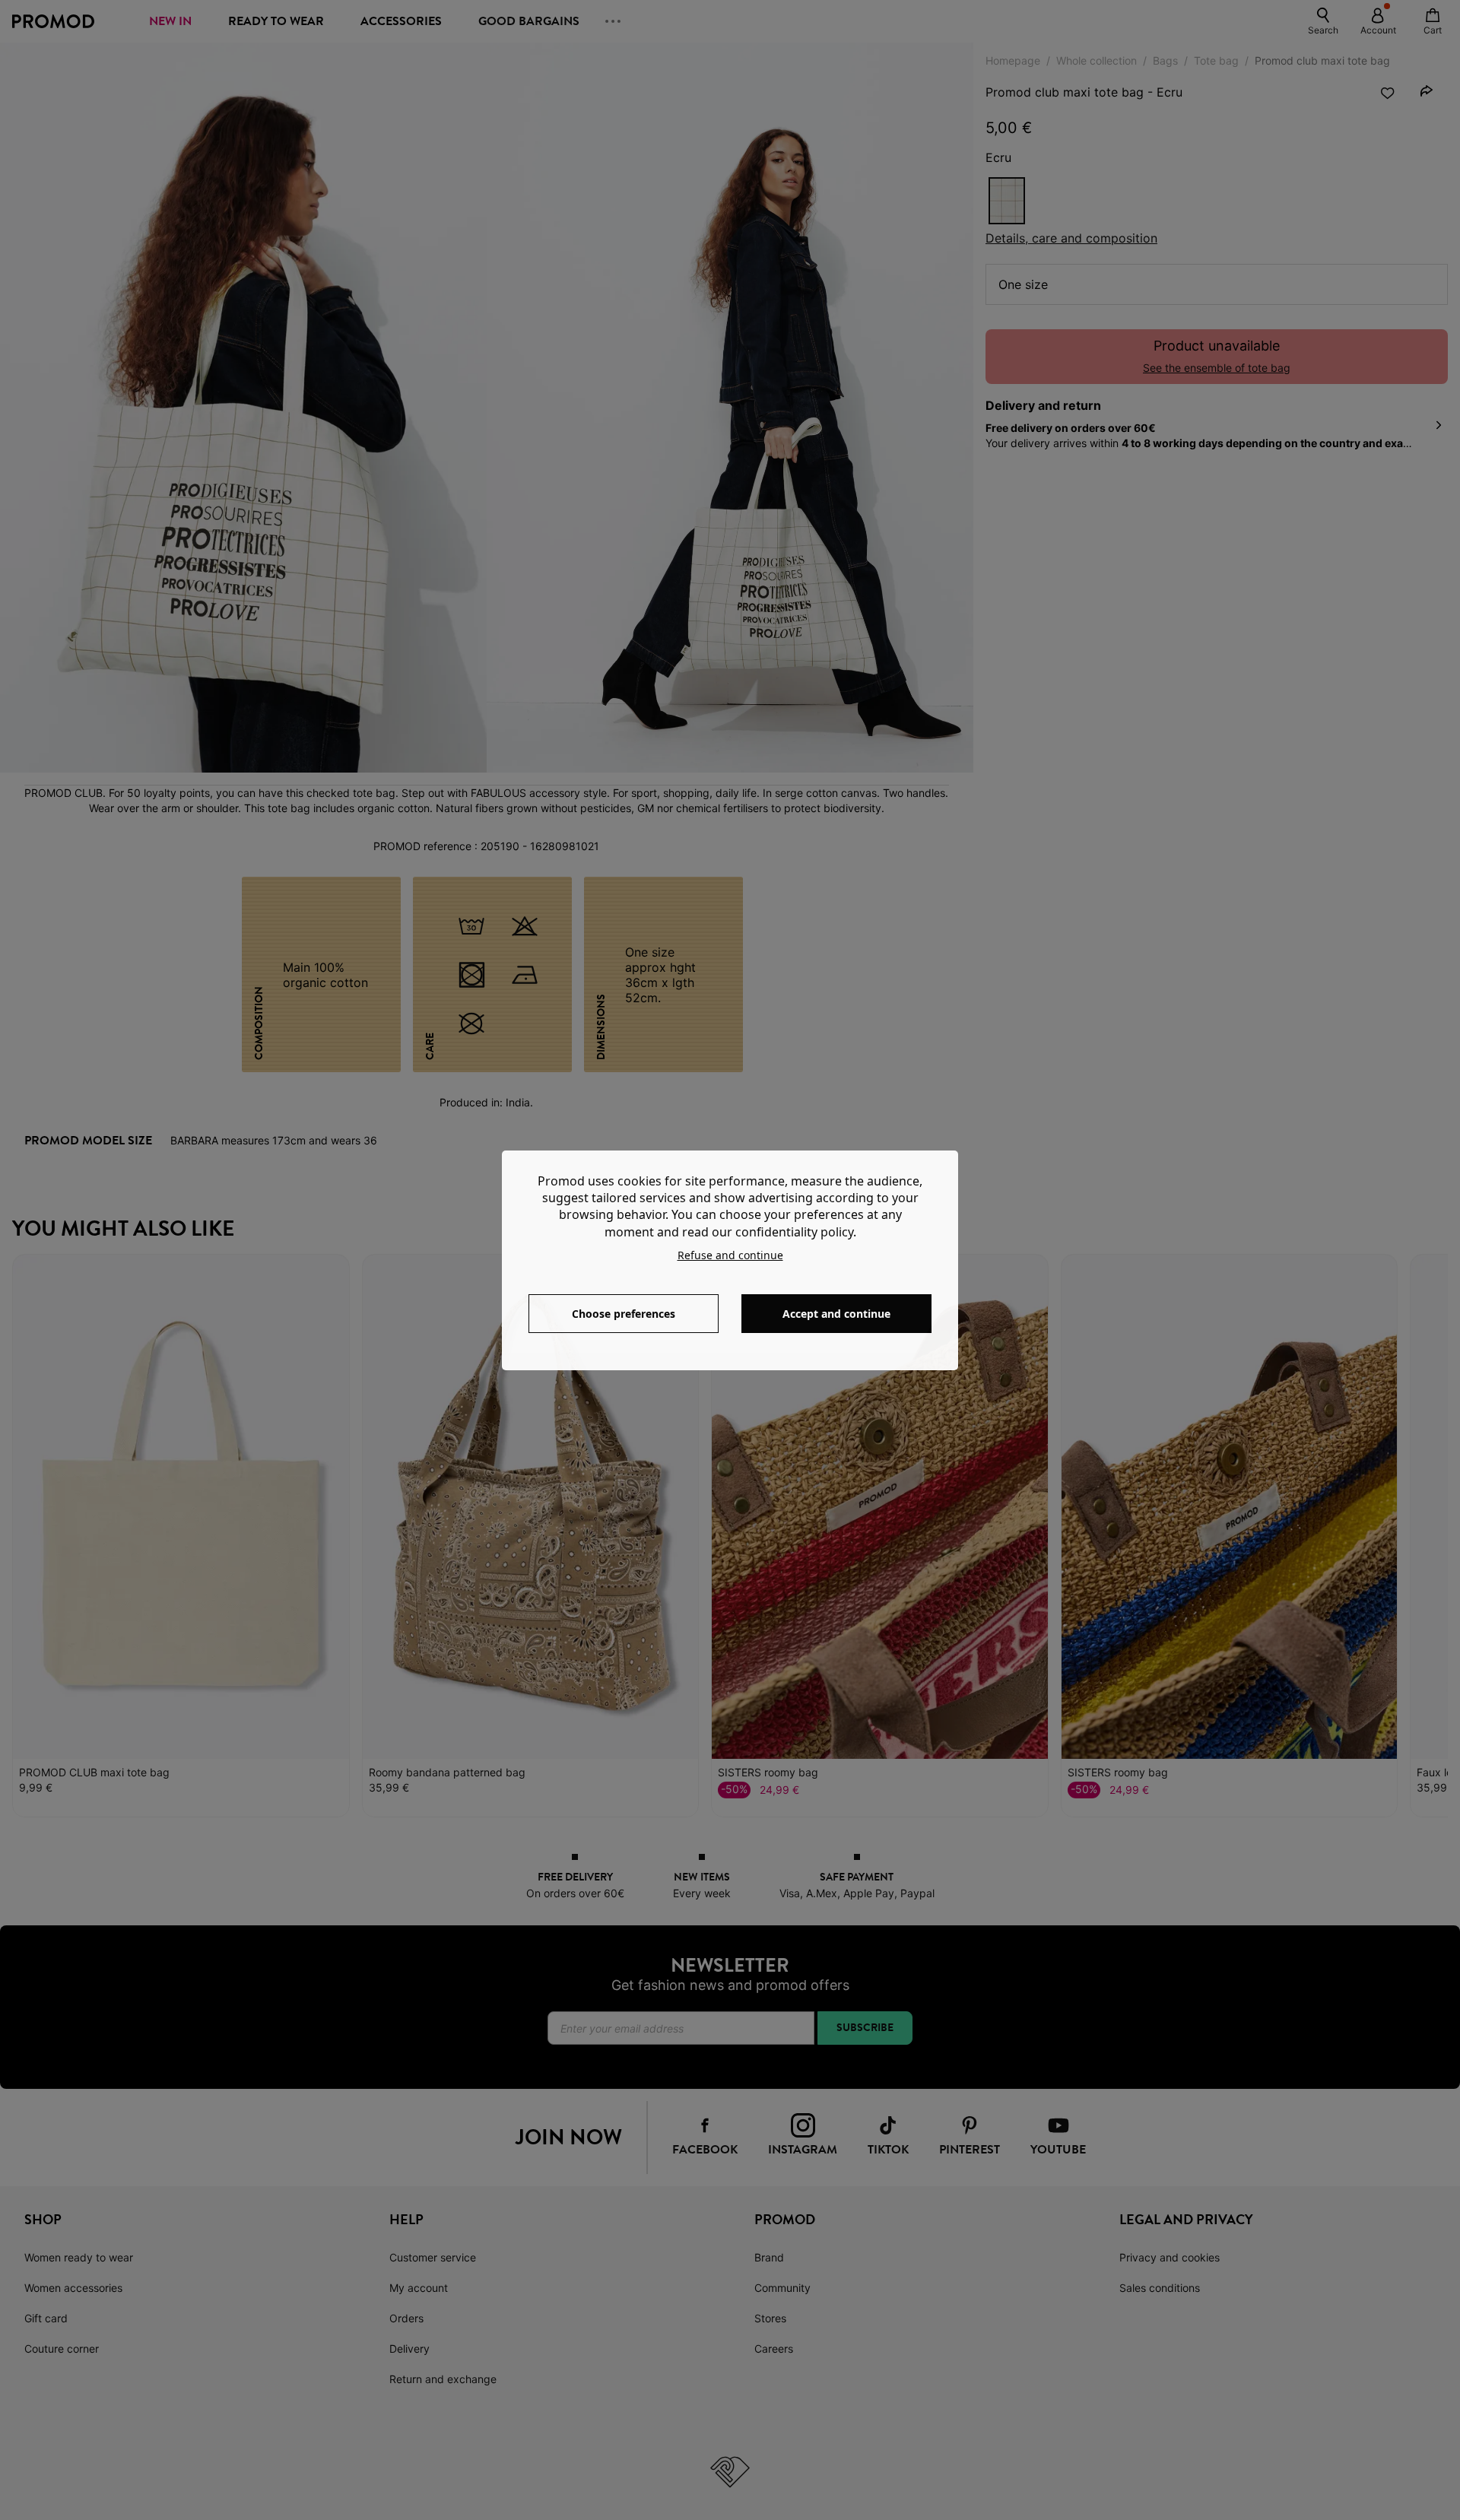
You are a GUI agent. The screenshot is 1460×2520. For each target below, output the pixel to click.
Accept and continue (836, 1314)
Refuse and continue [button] (730, 1255)
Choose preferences (624, 1314)
